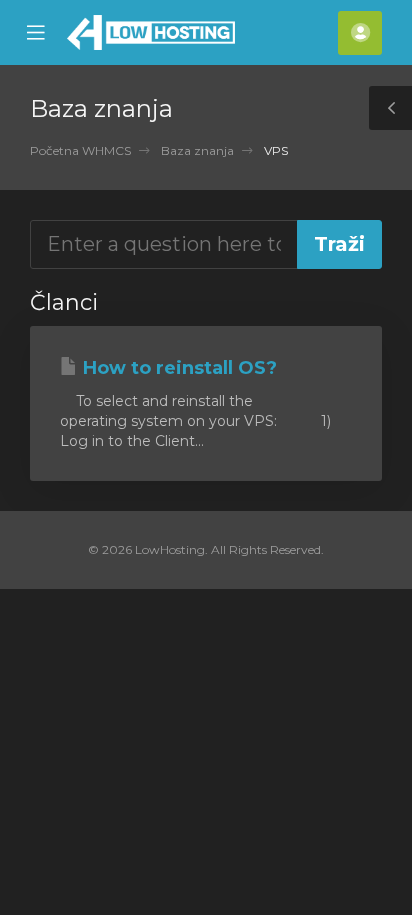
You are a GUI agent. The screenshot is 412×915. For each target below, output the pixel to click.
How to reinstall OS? (177, 368)
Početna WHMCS (80, 150)
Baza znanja (197, 150)
